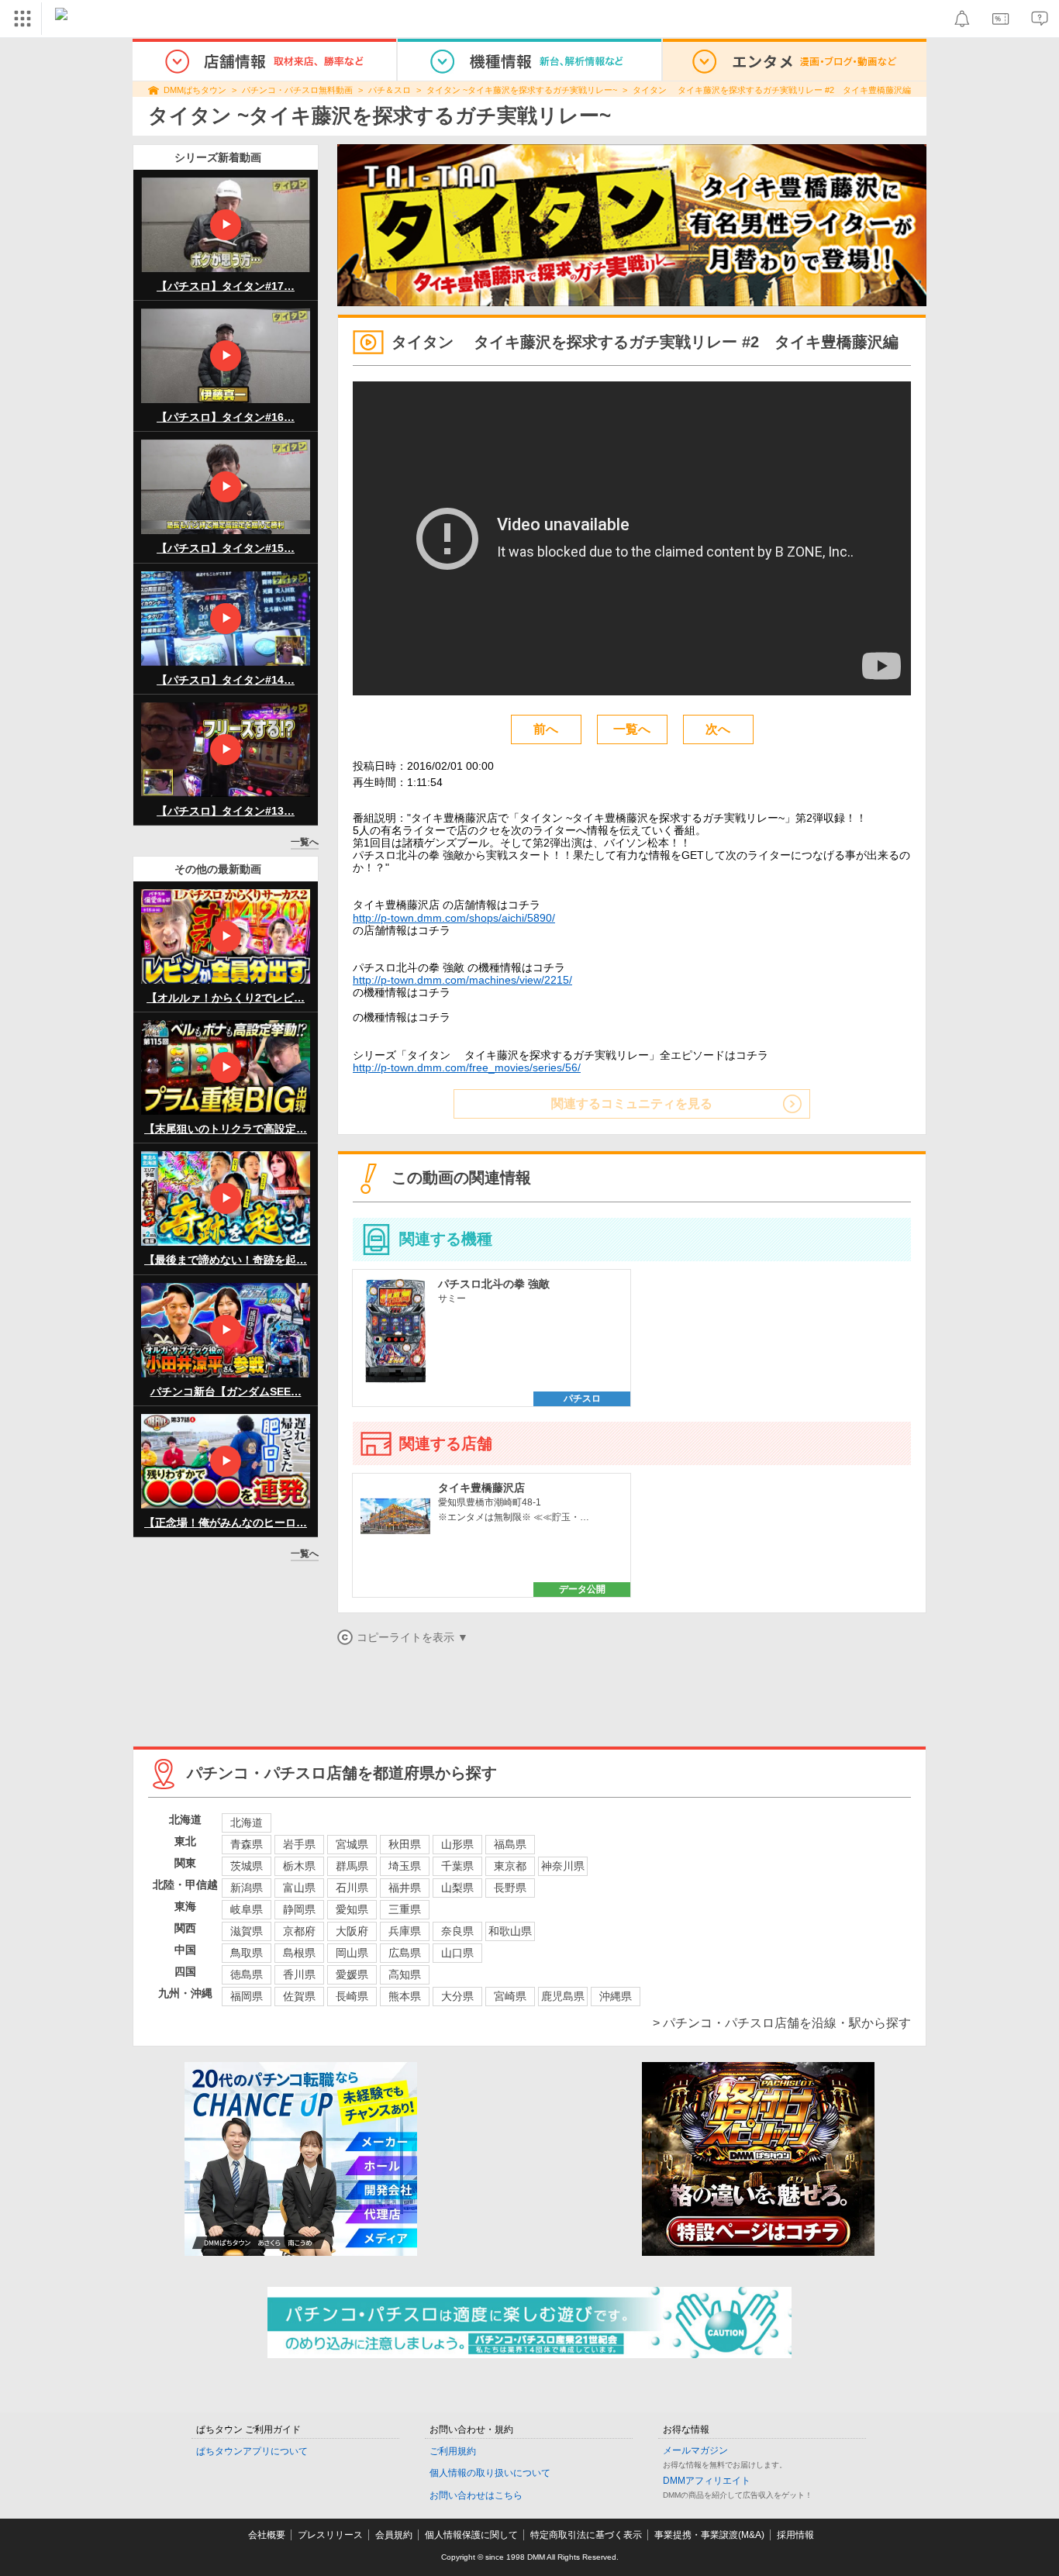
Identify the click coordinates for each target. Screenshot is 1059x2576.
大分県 (457, 1996)
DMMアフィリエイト (707, 2481)
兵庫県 (405, 1931)
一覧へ (305, 842)
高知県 (405, 1974)
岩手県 (299, 1844)
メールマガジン (695, 2450)
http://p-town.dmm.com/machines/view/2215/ (462, 980)
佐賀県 (299, 1996)
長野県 (510, 1888)
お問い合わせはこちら (476, 2495)
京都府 (299, 1931)
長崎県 (352, 1996)
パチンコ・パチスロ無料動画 (297, 90)
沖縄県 (616, 1996)
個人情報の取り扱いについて (490, 2473)
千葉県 (457, 1866)
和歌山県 (510, 1931)
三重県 (405, 1909)
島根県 (299, 1953)
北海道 (247, 1823)
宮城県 (352, 1844)
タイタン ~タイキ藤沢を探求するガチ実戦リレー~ (522, 90)
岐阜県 (247, 1909)
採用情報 (795, 2535)
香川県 (299, 1974)
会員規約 (394, 2535)
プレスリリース (330, 2535)
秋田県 (405, 1844)
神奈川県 (563, 1866)
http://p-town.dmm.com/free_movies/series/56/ (467, 1067)
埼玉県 (405, 1866)
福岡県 (247, 1996)
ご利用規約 (453, 2451)
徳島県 (247, 1974)
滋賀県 (247, 1931)
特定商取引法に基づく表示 (586, 2535)
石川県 (352, 1888)
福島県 (510, 1844)
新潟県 (247, 1888)
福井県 (405, 1888)
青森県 (247, 1844)
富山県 (299, 1888)
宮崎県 (510, 1996)
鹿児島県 (563, 1996)
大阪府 (352, 1931)
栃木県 (299, 1866)
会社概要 (267, 2535)
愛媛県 (352, 1974)
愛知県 (352, 1909)
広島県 (405, 1953)
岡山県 (352, 1953)
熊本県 (405, 1996)
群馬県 (352, 1866)
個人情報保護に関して (471, 2535)
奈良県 (457, 1931)
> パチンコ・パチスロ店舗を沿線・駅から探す (782, 2023)
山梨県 (457, 1888)
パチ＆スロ (390, 90)
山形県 (457, 1844)
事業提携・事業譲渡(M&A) (709, 2535)
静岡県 (299, 1909)
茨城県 (247, 1866)
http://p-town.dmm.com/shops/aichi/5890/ (454, 918)
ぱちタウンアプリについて (252, 2451)
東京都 (510, 1866)
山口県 (457, 1953)
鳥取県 (247, 1953)
